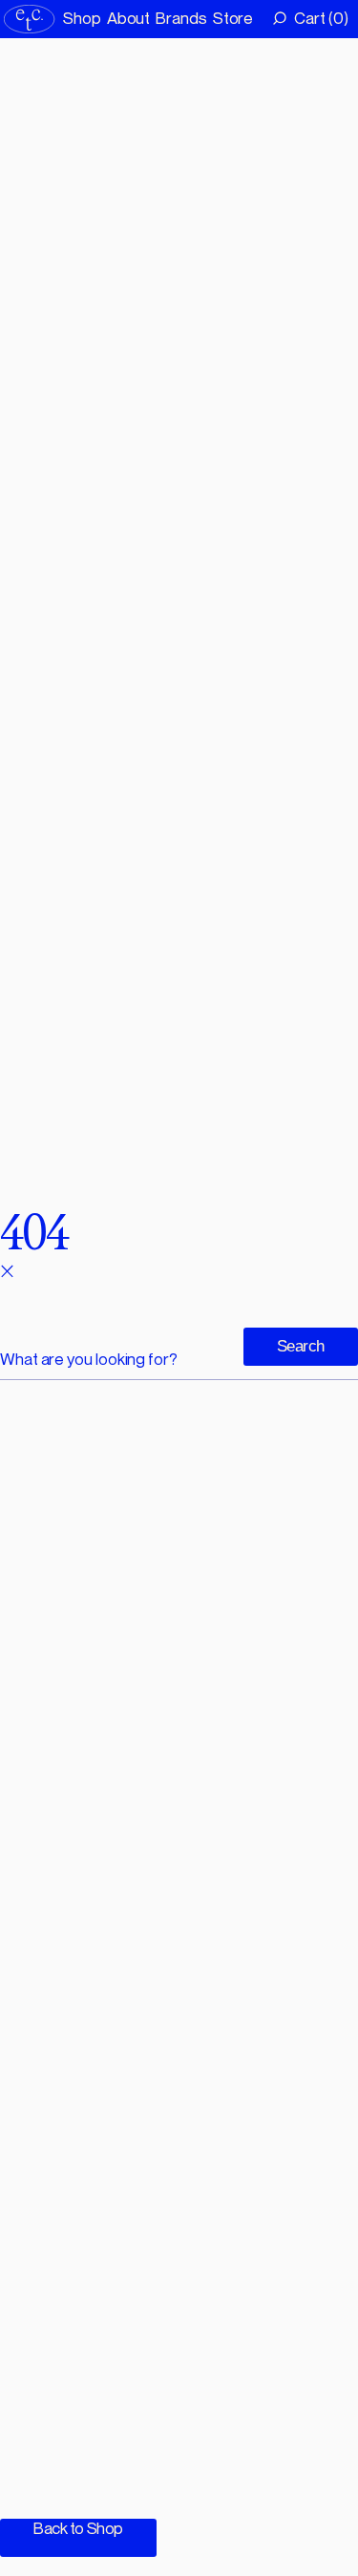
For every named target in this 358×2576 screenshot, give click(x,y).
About (129, 18)
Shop (82, 18)
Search (301, 1346)
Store (233, 18)
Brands (181, 18)
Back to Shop (78, 2528)
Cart (319, 18)
